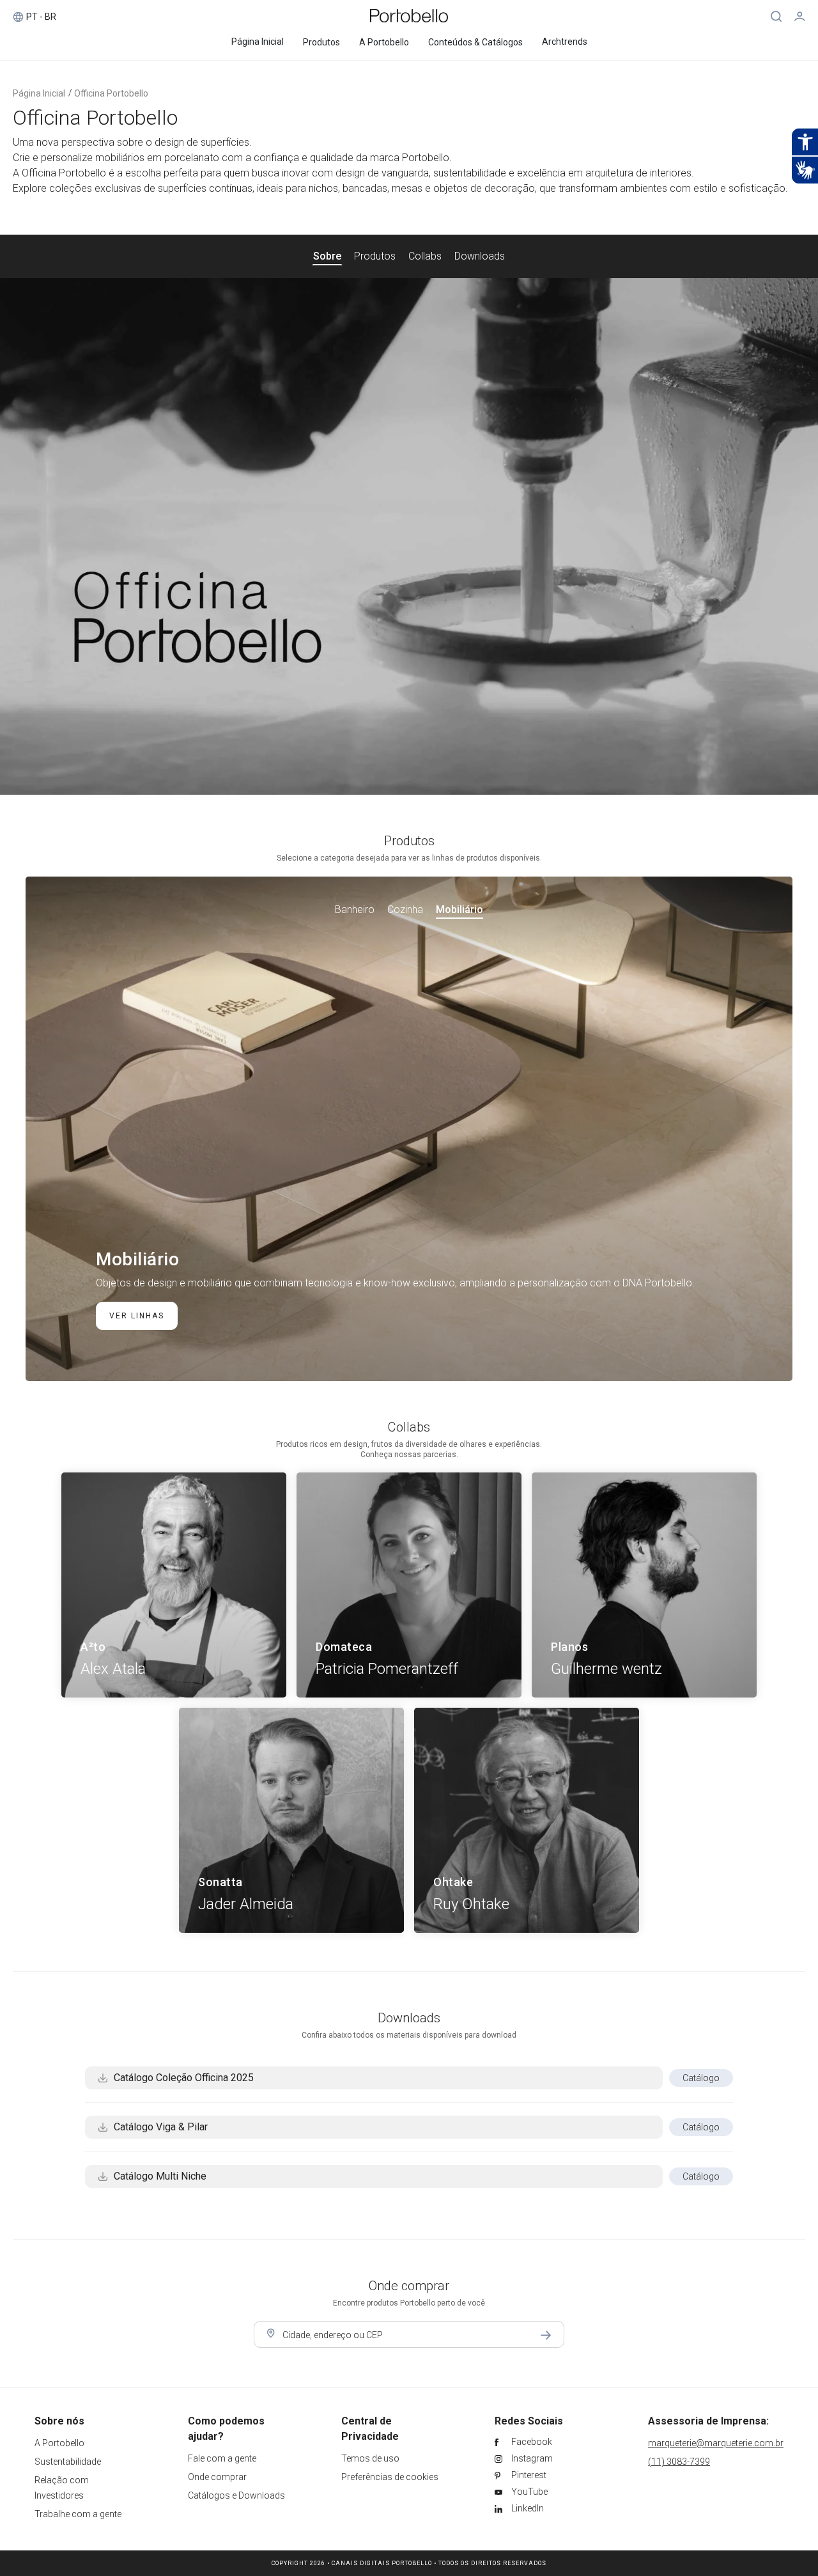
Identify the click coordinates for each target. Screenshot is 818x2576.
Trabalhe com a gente (78, 2514)
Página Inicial (39, 93)
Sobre (327, 256)
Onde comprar (217, 2477)
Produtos (375, 256)
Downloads (480, 256)
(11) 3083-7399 (679, 2462)
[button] (358, 910)
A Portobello (59, 2443)
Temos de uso (370, 2458)
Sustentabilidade (68, 2462)
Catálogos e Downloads (236, 2495)
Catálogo (701, 2078)
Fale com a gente (222, 2458)
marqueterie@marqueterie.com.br (716, 2443)
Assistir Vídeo (409, 536)
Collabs (425, 256)
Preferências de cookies (390, 2477)
